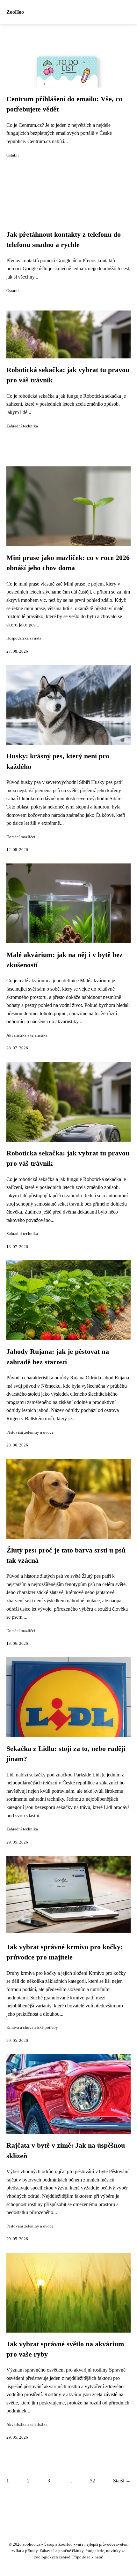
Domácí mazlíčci (21, 837)
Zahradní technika (22, 426)
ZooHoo (15, 12)
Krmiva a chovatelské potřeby (32, 2028)
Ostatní (13, 155)
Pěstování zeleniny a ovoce (30, 1432)
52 (92, 2481)
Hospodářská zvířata (24, 638)
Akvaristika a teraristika (27, 1035)
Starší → (122, 2481)
